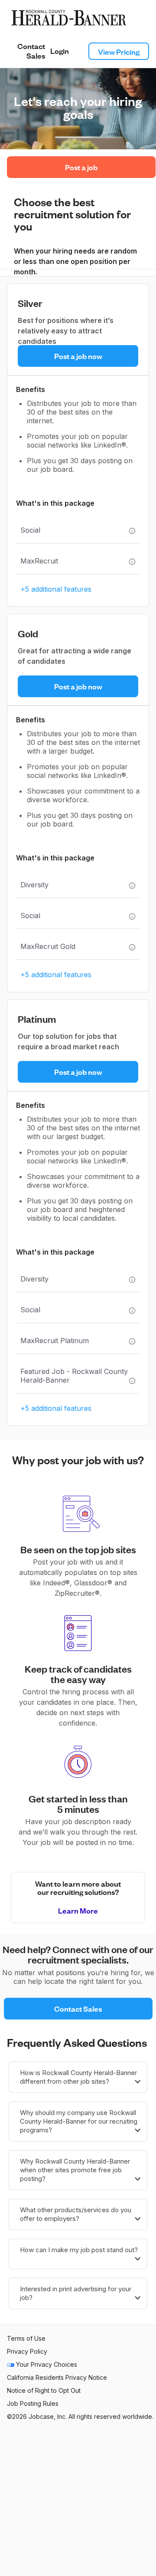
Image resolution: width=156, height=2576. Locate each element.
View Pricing (119, 51)
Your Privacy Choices (46, 2364)
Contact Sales (31, 51)
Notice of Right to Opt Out (44, 2390)
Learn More (78, 1910)
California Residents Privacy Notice (57, 2377)
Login (60, 51)
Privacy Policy (27, 2351)
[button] (78, 2077)
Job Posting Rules (33, 2403)
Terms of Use (26, 2338)
